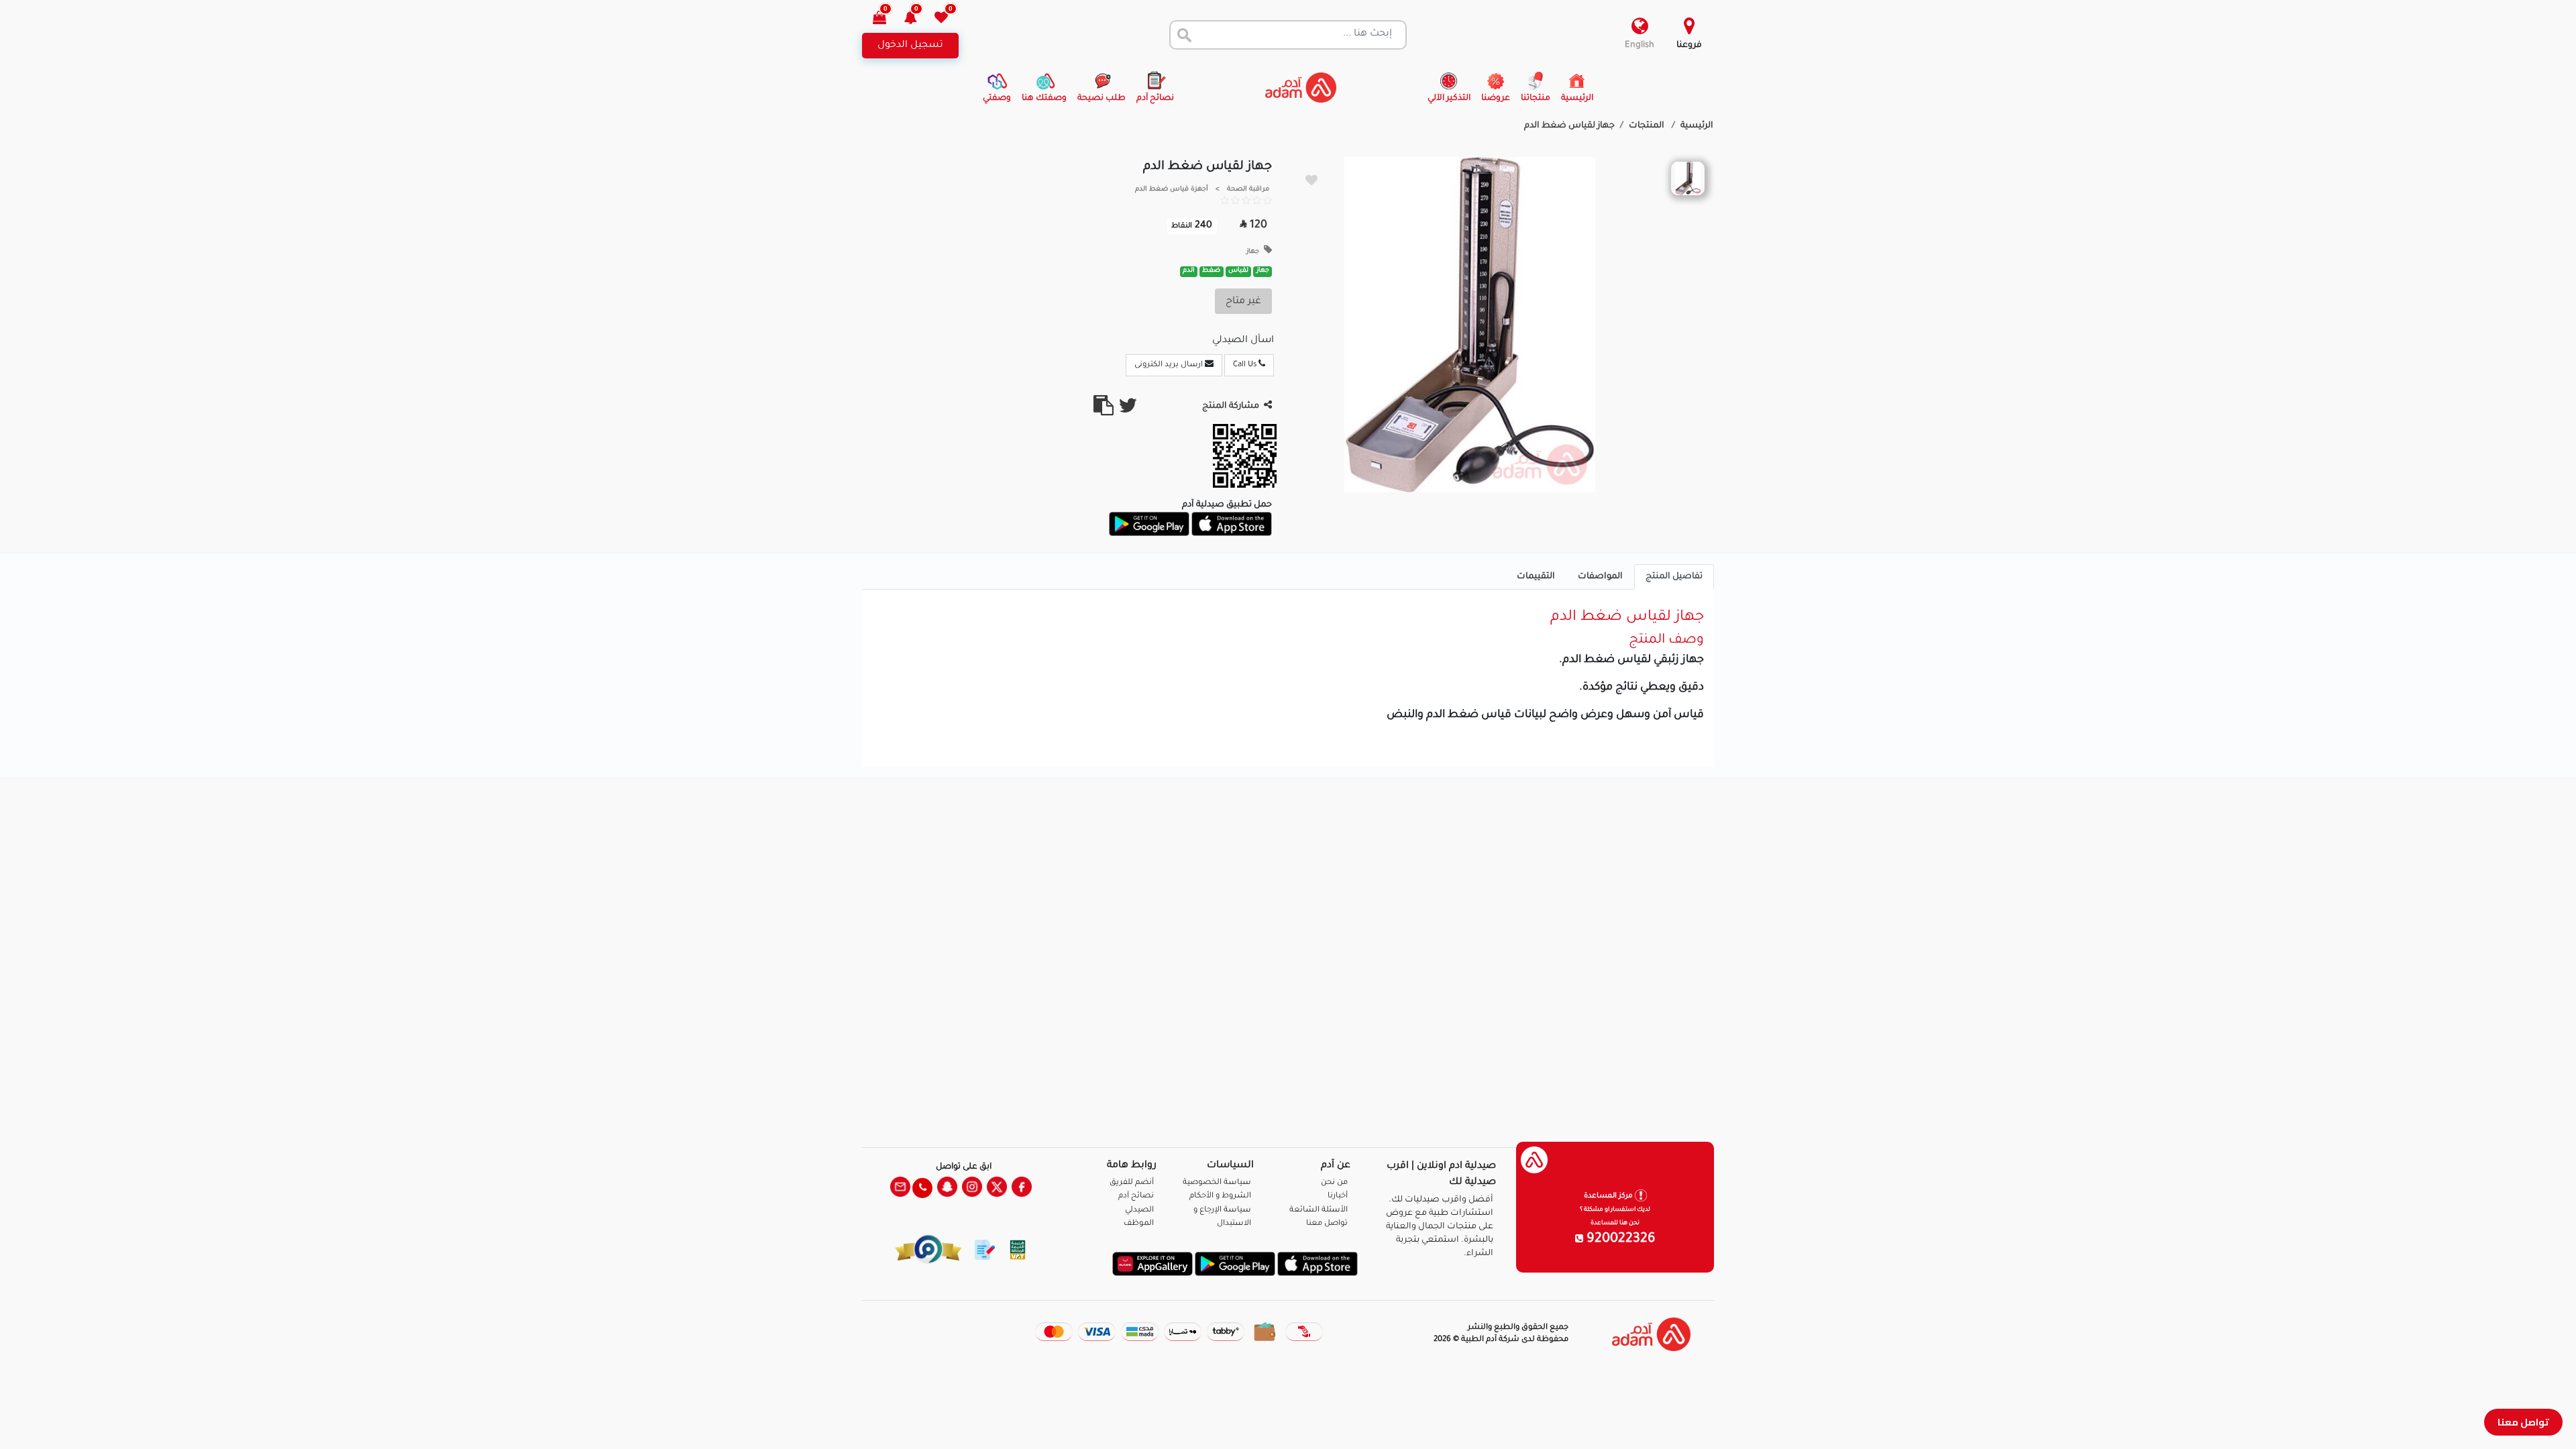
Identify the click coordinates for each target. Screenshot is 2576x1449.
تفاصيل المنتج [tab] (1674, 577)
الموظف (1139, 1224)
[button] (918, 19)
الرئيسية (1697, 126)
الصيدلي (1139, 1211)
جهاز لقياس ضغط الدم (1569, 126)
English (1640, 46)
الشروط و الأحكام (1220, 1196)
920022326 (1619, 1240)
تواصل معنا (2523, 1422)
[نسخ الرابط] (1104, 411)
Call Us (1246, 365)
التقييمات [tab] (1536, 577)
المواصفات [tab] (1600, 577)
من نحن (1334, 1183)
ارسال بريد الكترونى (1170, 365)
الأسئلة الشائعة (1319, 1211)
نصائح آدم (1136, 1196)
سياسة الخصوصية (1217, 1183)
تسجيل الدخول (910, 46)
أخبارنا (1338, 1196)
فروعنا (1689, 46)
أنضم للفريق (1132, 1183)
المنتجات (1648, 126)
